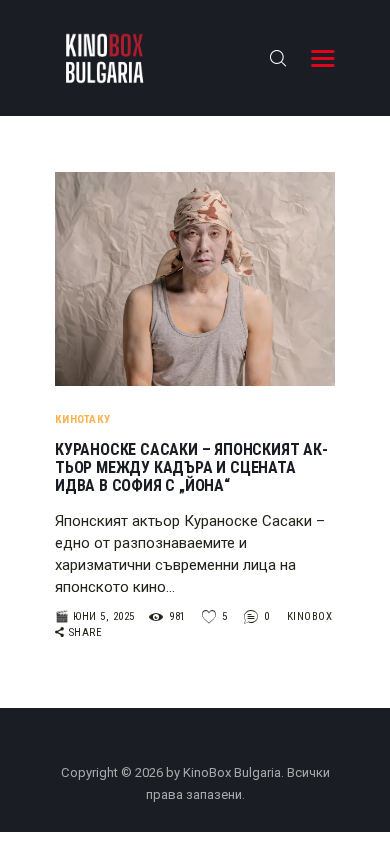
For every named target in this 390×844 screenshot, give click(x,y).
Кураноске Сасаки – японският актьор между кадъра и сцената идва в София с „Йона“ (191, 468)
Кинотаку (82, 419)
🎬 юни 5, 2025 (95, 616)
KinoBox (310, 616)
